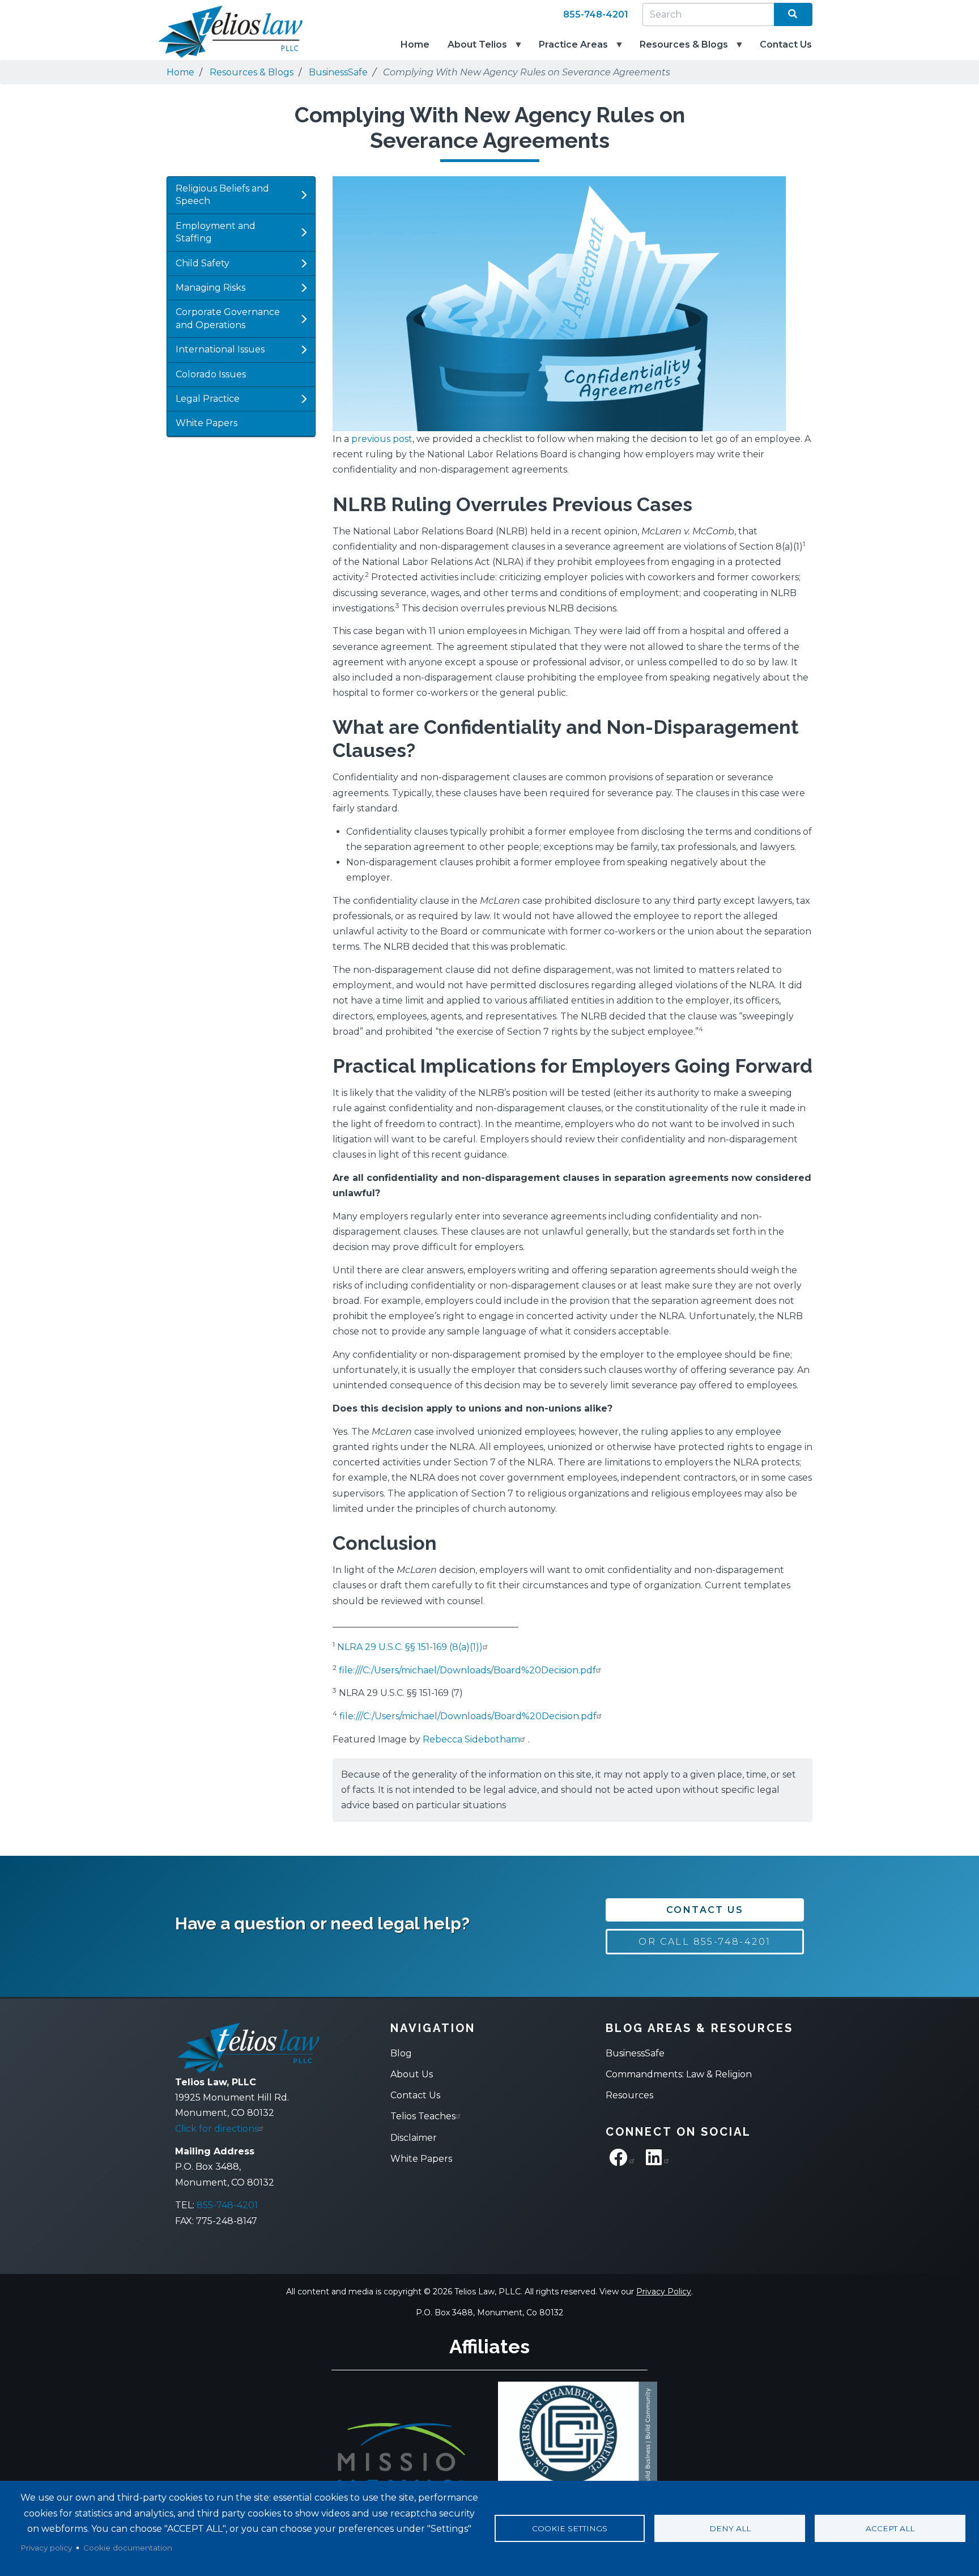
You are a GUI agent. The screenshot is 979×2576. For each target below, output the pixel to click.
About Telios (473, 50)
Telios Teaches (423, 2116)
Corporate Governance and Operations (228, 318)
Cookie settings (570, 2528)
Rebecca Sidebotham (471, 1739)
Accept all (890, 2528)
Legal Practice (208, 399)
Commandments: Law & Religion (679, 2074)
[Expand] (304, 195)
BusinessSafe (338, 72)
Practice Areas (569, 50)
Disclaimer (414, 2138)
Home (415, 44)
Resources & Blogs (679, 50)
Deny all (730, 2528)
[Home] (223, 32)
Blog (401, 2053)
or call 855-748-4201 (705, 1942)
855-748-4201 (596, 14)
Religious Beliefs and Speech (222, 195)
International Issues (220, 349)
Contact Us (786, 44)
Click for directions (217, 2129)
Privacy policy (46, 2548)
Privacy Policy (664, 2292)
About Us (412, 2074)
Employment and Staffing (216, 232)
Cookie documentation (128, 2548)
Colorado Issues (211, 374)
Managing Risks (210, 288)
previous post (382, 439)
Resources (629, 2095)
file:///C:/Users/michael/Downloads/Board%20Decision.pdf (467, 1670)
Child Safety (203, 263)
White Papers (207, 423)
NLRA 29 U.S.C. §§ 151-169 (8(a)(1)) (410, 1647)
